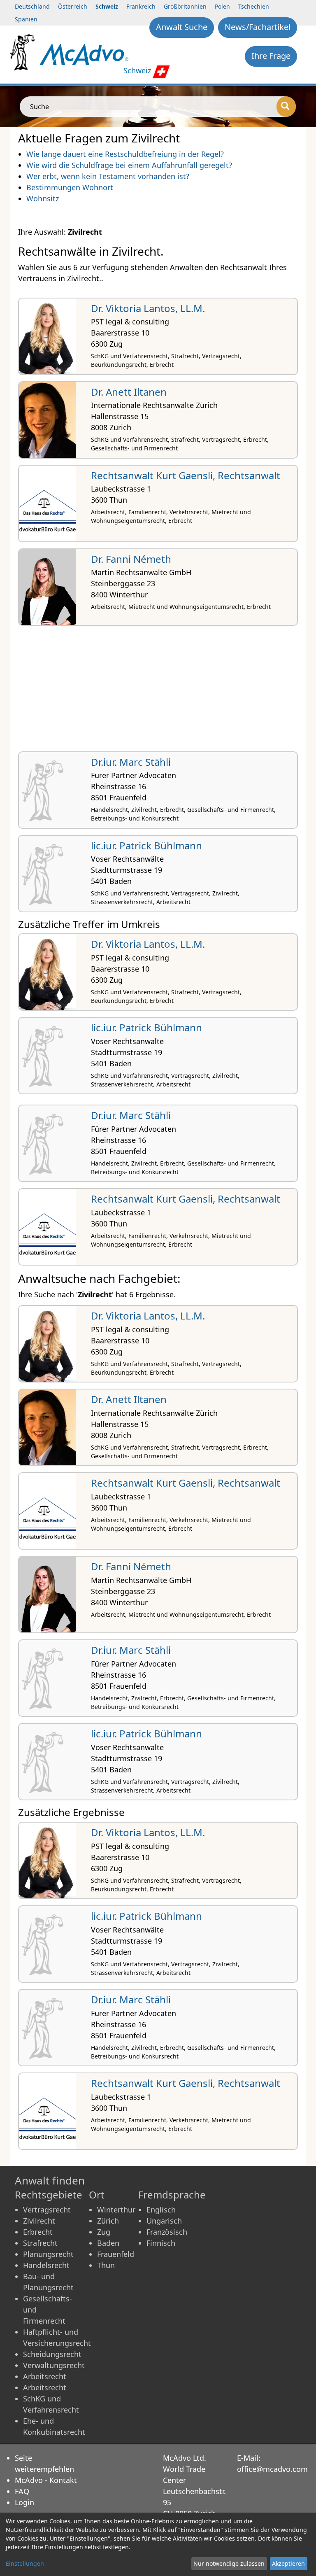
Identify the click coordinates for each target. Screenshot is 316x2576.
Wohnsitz (43, 198)
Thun (106, 2265)
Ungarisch (164, 2221)
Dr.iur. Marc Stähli (131, 762)
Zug (104, 2232)
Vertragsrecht (47, 2210)
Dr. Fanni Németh (131, 559)
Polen (222, 6)
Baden (108, 2243)
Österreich (73, 6)
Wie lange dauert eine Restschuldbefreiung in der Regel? (125, 154)
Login (24, 2502)
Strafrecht (40, 2243)
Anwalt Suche (182, 27)
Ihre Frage (271, 56)
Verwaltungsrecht (54, 2365)
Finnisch (161, 2243)
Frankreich (141, 6)
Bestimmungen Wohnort (70, 187)
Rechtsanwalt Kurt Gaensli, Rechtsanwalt (186, 475)
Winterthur (116, 2210)
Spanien (26, 19)
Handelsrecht (46, 2265)
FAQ (22, 2491)
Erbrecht (38, 2232)
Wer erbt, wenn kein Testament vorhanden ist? (108, 176)
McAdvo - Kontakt (46, 2480)
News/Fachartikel (258, 27)
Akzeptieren (288, 2563)
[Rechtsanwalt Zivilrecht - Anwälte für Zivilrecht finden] (84, 54)
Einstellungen (25, 2563)
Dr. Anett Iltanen (129, 392)
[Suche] (286, 107)
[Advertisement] (158, 692)
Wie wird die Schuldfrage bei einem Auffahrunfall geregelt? (129, 165)
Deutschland (32, 6)
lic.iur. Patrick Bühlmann (146, 845)
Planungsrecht (48, 2254)
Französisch (167, 2232)
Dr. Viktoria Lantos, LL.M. (148, 308)
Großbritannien (185, 6)
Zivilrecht (39, 2221)
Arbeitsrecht (45, 2376)
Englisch (161, 2210)
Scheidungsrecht (52, 2354)
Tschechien (254, 6)
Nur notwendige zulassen (229, 2563)
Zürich (108, 2221)
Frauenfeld (116, 2254)
